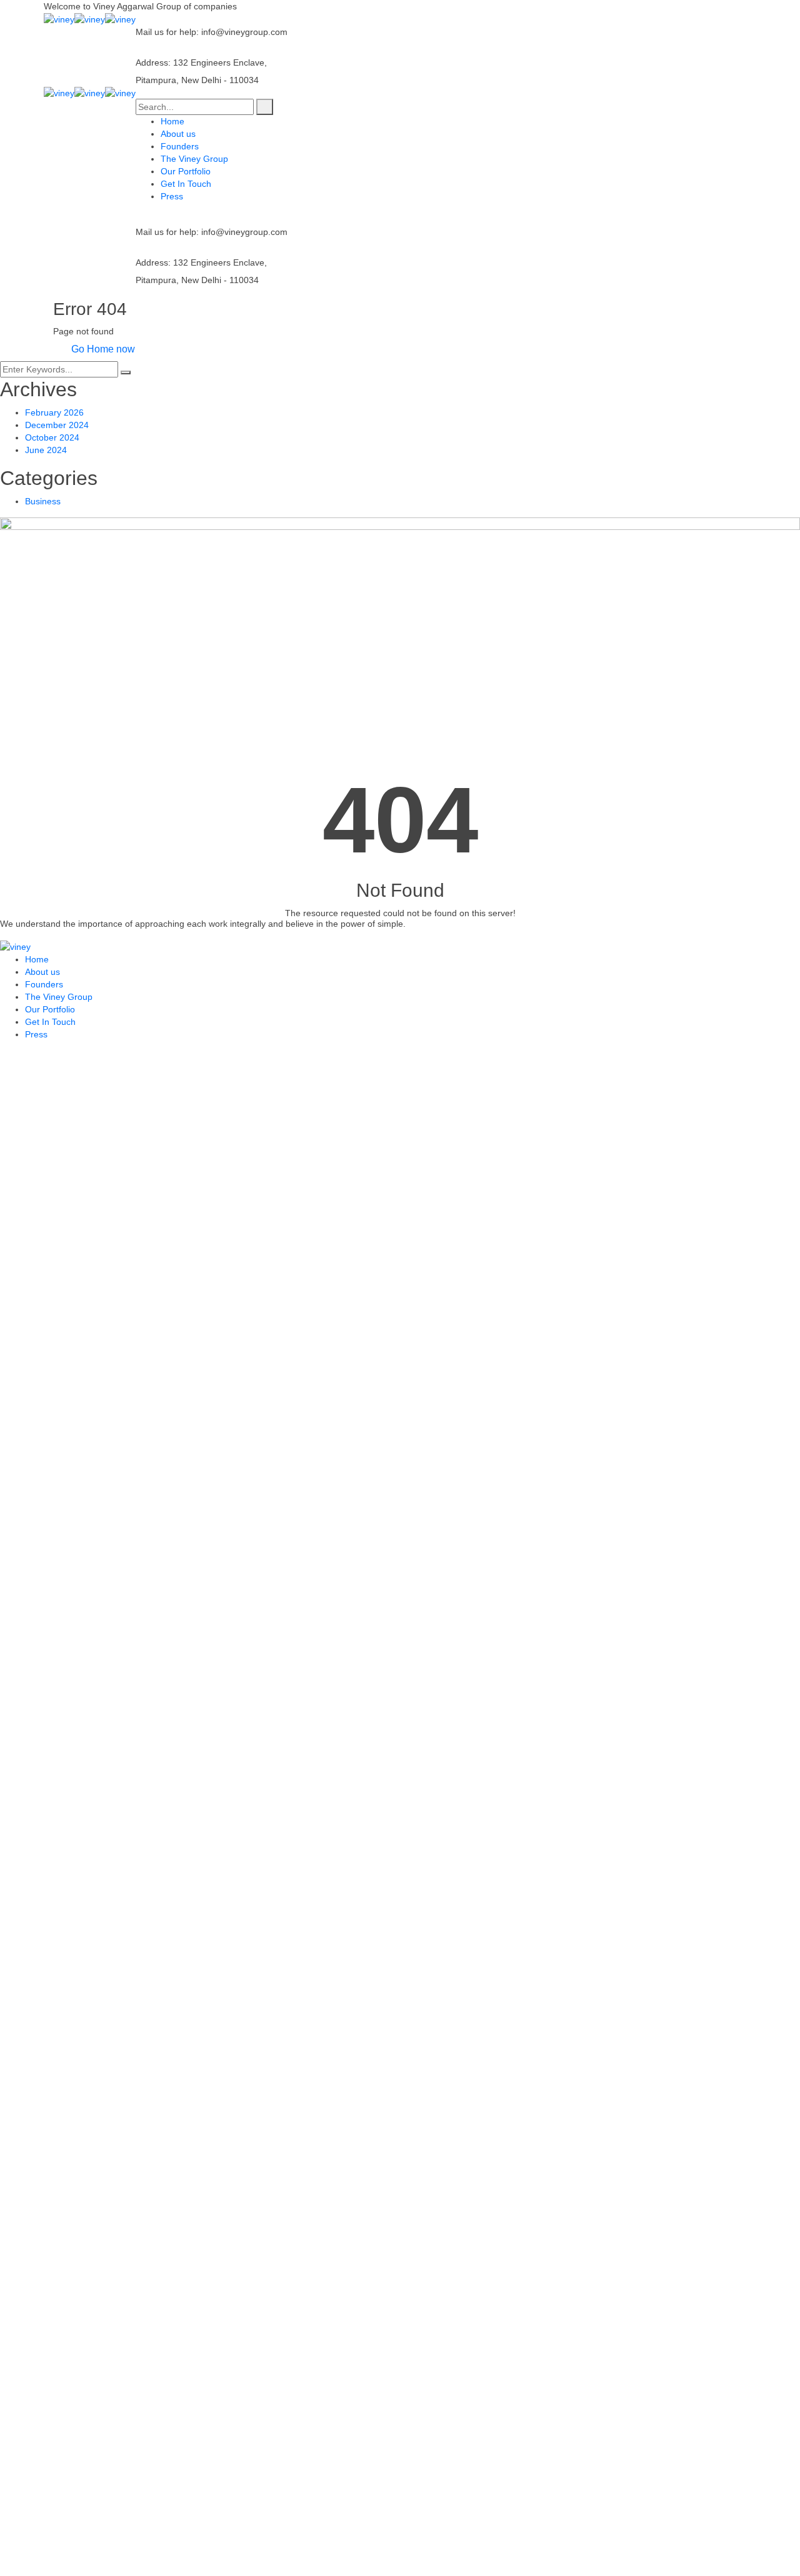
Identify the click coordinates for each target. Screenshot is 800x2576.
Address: (153, 62)
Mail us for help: (167, 32)
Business (43, 501)
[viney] (59, 19)
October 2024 (52, 437)
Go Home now (102, 349)
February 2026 (54, 412)
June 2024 (46, 450)
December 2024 (57, 425)
